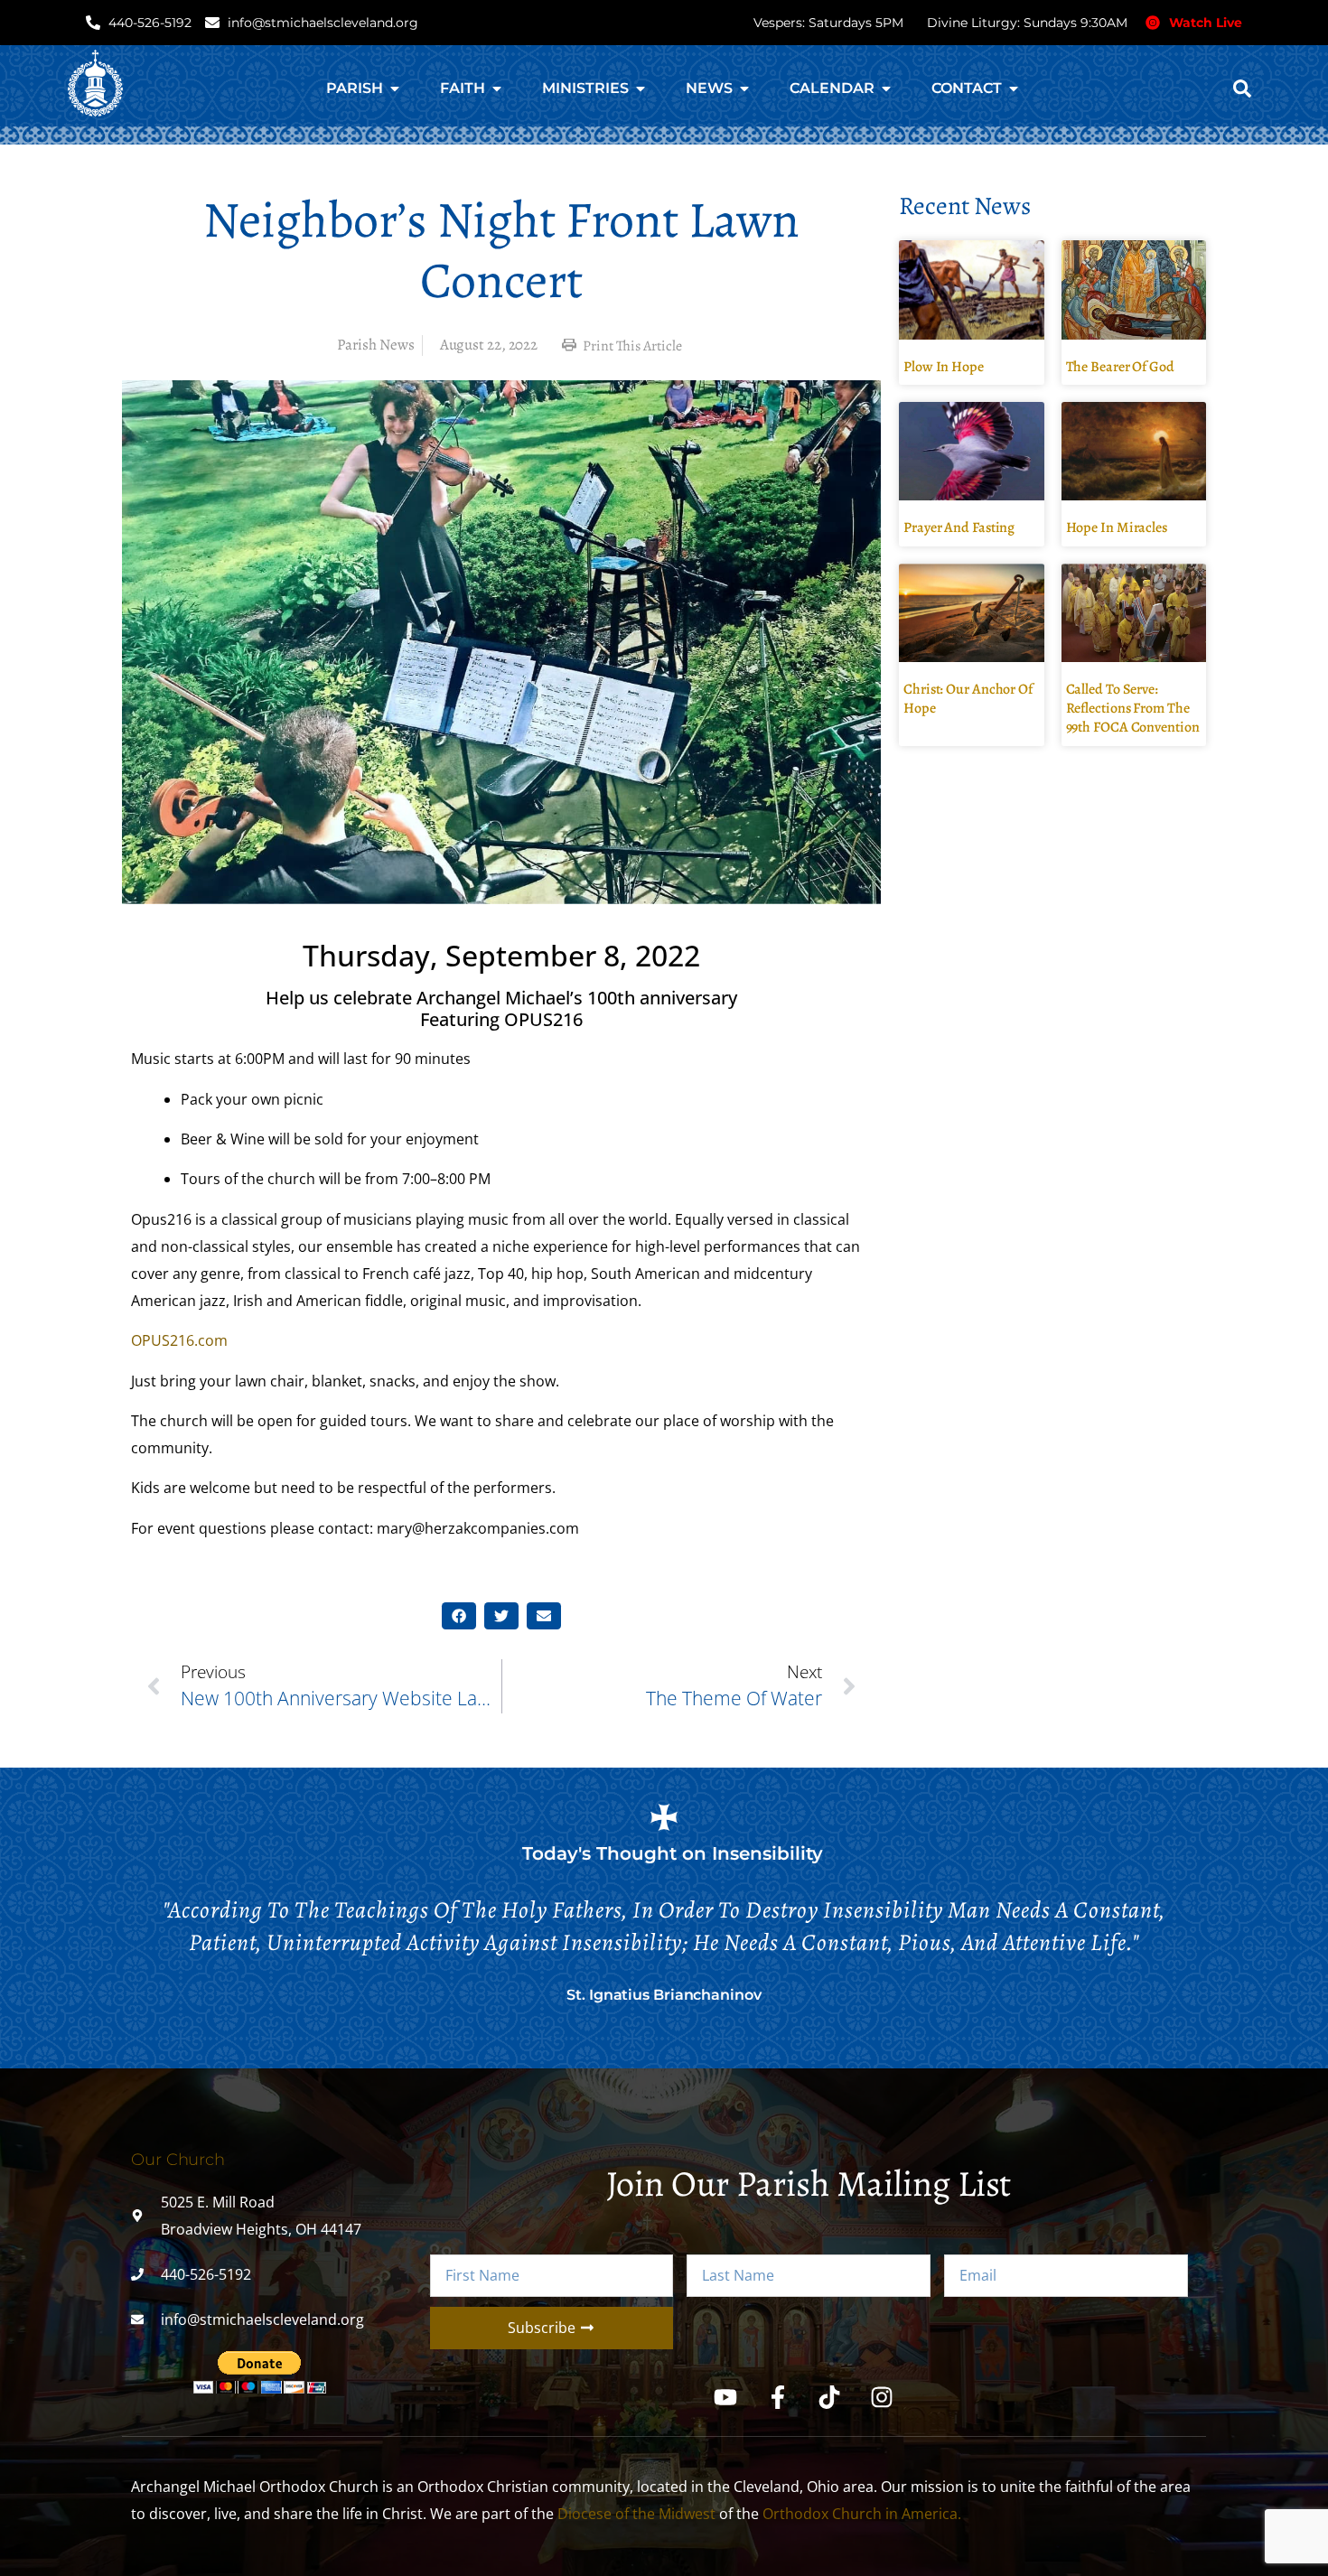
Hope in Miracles (1117, 527)
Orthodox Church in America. (862, 2514)
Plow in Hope (944, 367)
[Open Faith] (497, 89)
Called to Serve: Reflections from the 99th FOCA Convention (1133, 708)
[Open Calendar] (886, 89)
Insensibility (767, 1853)
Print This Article (631, 346)
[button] (1242, 89)
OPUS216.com (179, 1340)
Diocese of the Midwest (636, 2514)
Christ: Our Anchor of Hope (968, 699)
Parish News (376, 345)
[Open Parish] (395, 89)
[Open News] (744, 89)
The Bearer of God (1120, 367)
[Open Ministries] (641, 89)
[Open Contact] (1014, 89)
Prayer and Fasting (959, 527)
